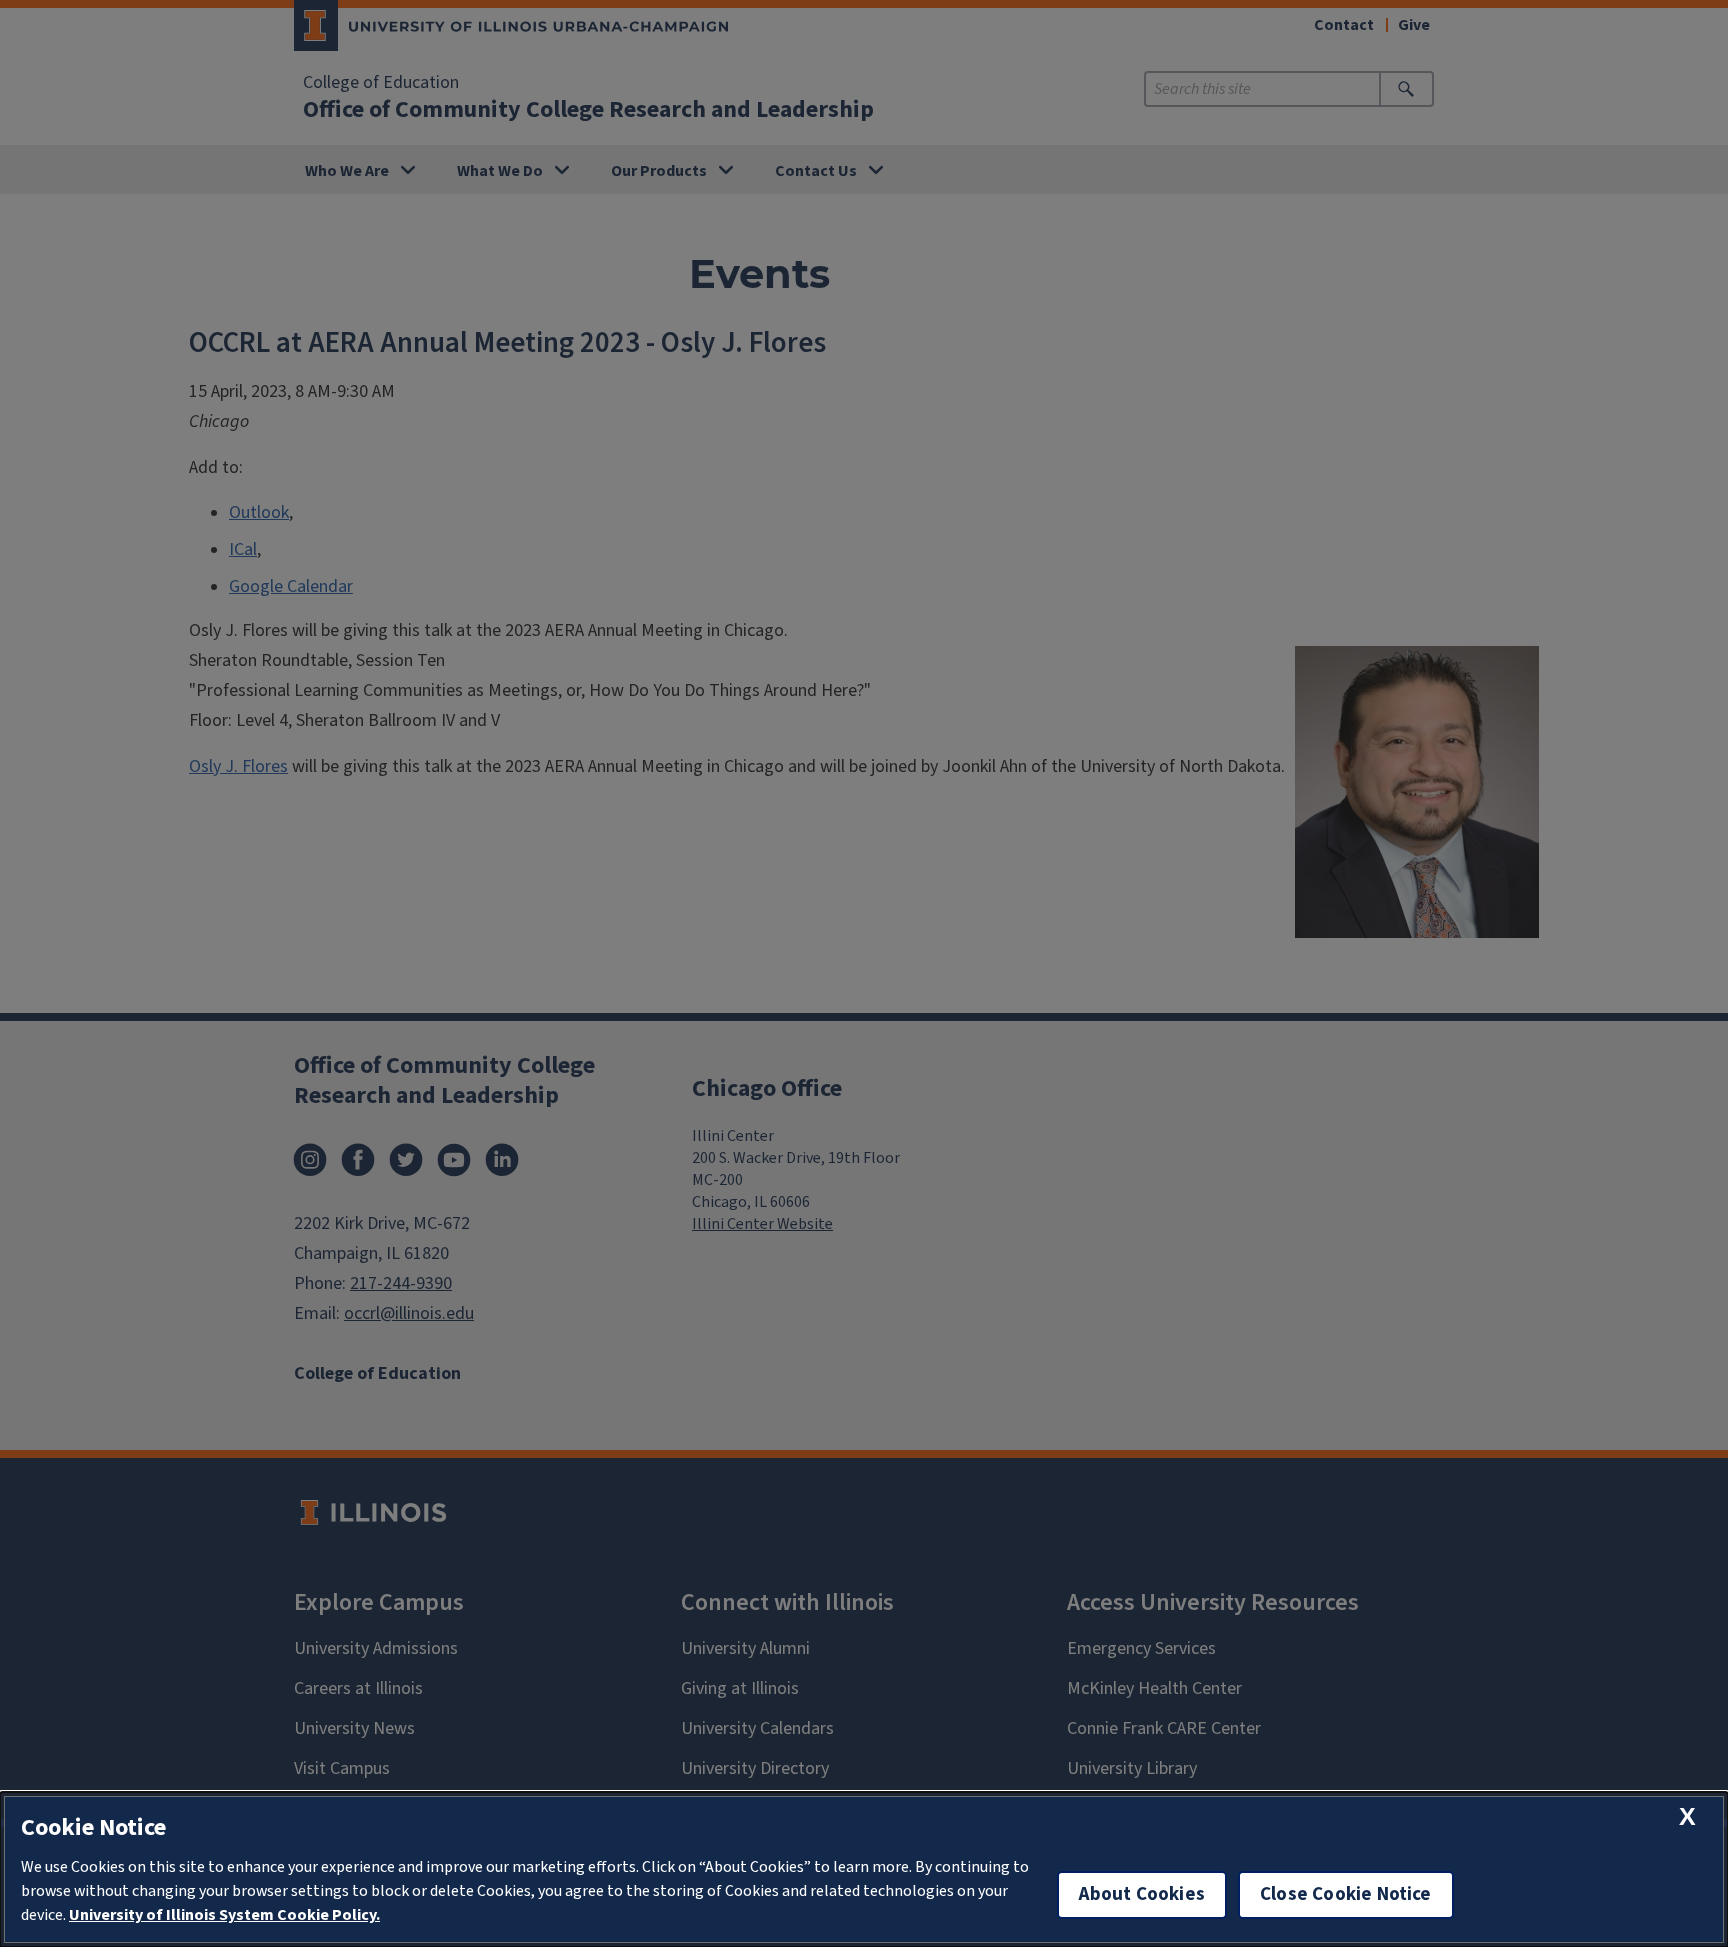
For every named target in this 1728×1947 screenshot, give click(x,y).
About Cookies (1142, 1894)
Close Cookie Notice (1346, 1894)
